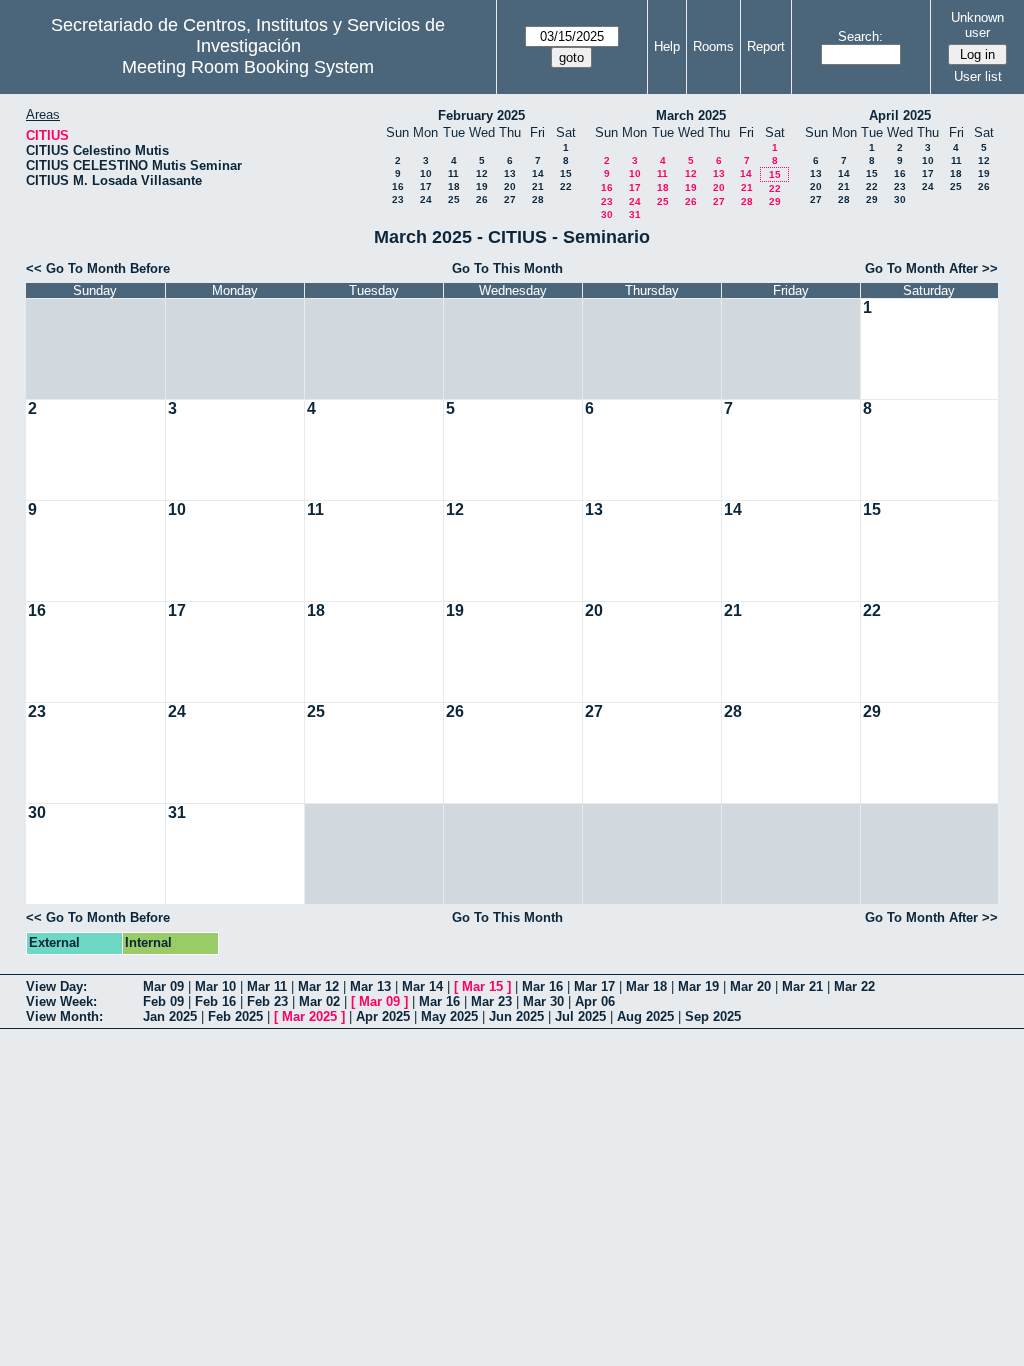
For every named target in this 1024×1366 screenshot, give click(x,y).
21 (538, 186)
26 (482, 199)
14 (538, 173)
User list (978, 76)
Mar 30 (543, 1001)
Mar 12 (318, 986)
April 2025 (900, 115)
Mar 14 (422, 986)
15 (566, 173)
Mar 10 (215, 986)
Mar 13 (370, 986)
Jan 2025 (170, 1016)
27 (510, 199)
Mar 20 (750, 986)
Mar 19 (698, 986)
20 (510, 186)
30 (607, 214)
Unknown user (977, 25)
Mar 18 (646, 986)
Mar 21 (802, 986)
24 (426, 199)
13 (510, 173)
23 (398, 199)
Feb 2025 (235, 1016)
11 (453, 173)
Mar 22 (854, 986)
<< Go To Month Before (98, 268)
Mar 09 (163, 986)
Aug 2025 (645, 1016)
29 (775, 201)
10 (426, 173)
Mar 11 (267, 986)
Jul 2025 (580, 1016)
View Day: (56, 986)
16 (398, 186)
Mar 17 (594, 986)
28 (538, 199)
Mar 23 (491, 1001)
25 (454, 199)
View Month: (64, 1016)
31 (635, 214)
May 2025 (449, 1016)
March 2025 (691, 115)
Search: (860, 36)
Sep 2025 (713, 1016)
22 (566, 186)
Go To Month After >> (931, 268)
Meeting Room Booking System (248, 67)
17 (426, 186)
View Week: (61, 1001)
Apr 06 (595, 1001)
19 (482, 186)
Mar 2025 (309, 1016)
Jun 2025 (516, 1016)
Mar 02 (319, 1001)
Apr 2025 (383, 1016)
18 (454, 186)
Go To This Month (507, 268)
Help (667, 46)
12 (482, 173)
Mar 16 (542, 986)
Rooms (713, 46)
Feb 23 (267, 1001)
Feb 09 (163, 1001)
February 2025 (481, 115)
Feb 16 (215, 1001)
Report (766, 46)
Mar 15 (482, 986)
